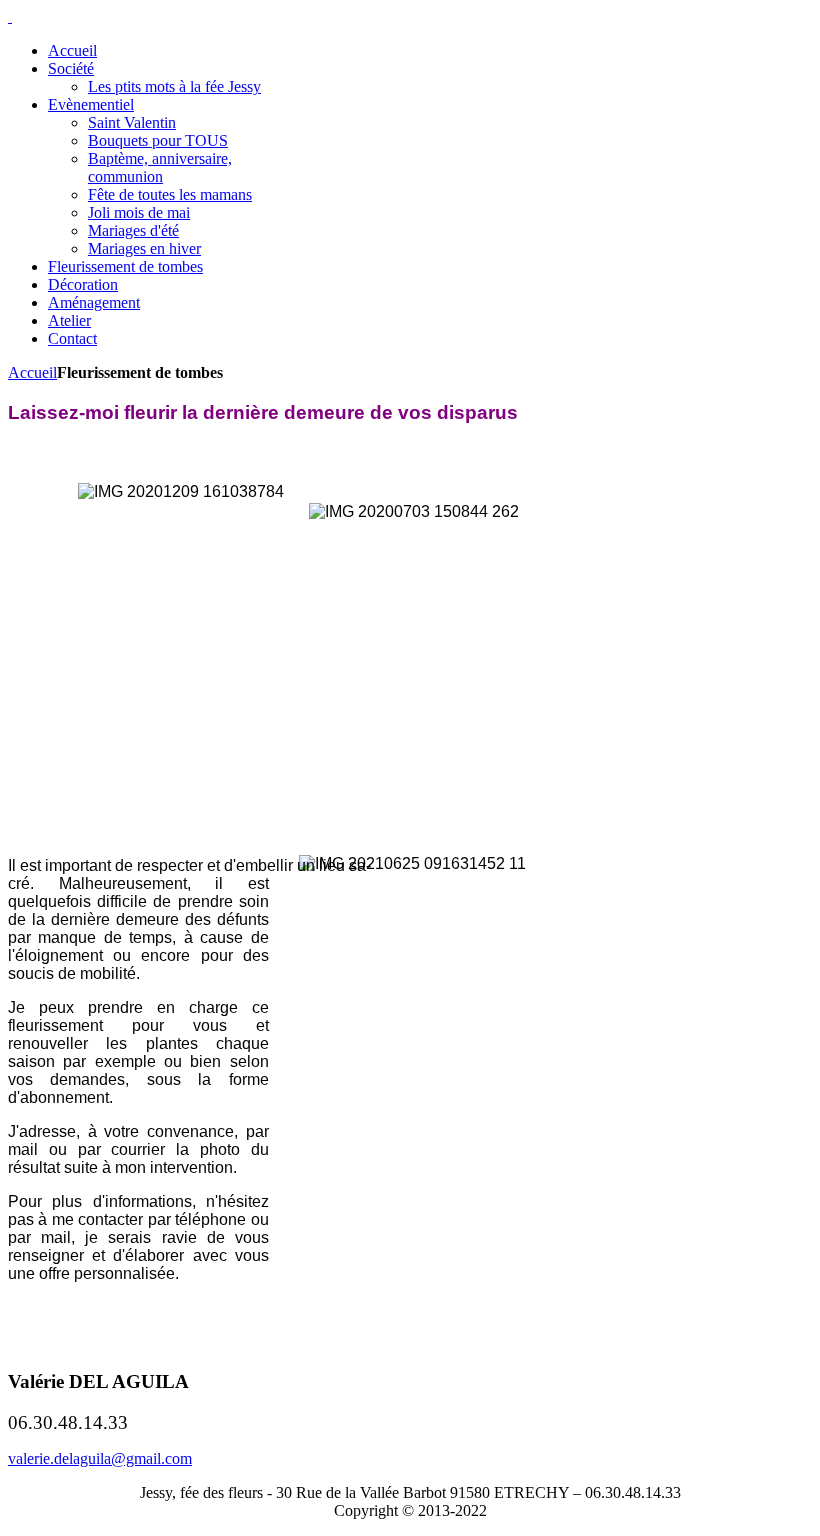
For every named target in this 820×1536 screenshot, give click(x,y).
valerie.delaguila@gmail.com (100, 1458)
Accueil (32, 372)
